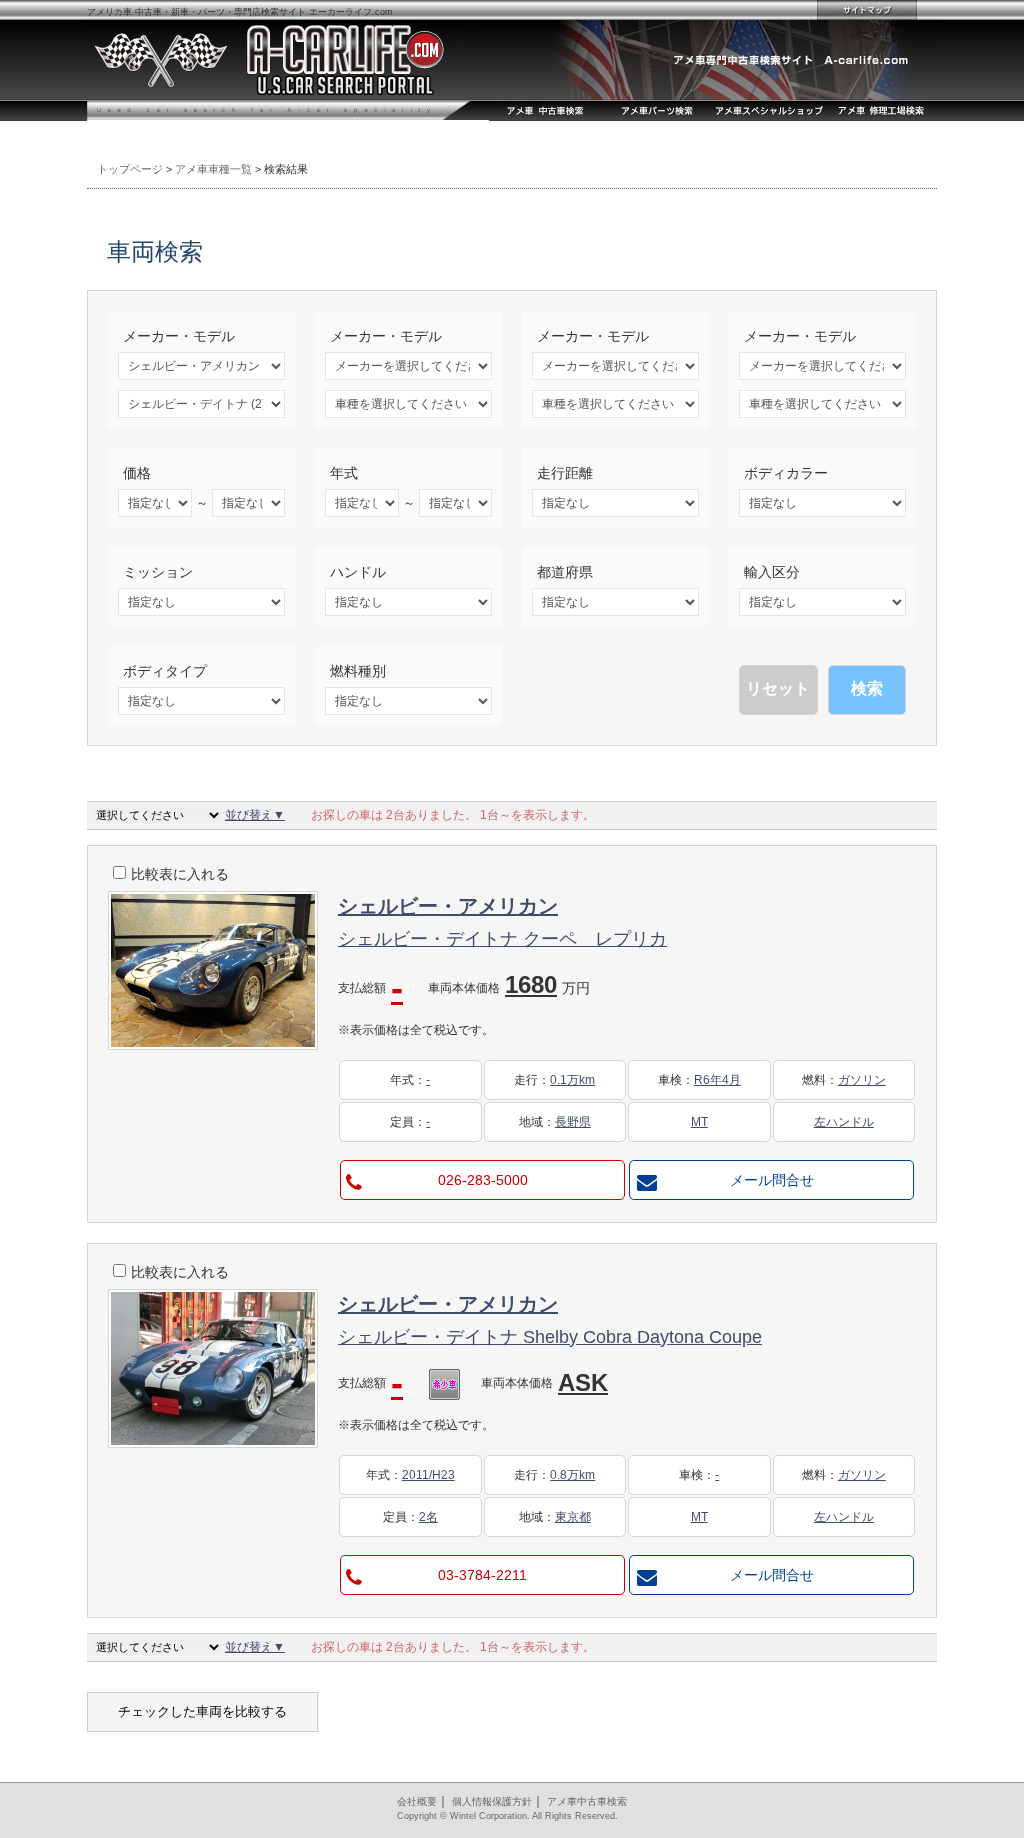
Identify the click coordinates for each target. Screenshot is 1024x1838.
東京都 (573, 1517)
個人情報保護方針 (492, 1801)
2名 (428, 1517)
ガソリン (862, 1080)
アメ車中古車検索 (587, 1801)
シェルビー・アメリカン (448, 906)
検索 (867, 688)
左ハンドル (844, 1122)
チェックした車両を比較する (202, 1711)
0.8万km (572, 1475)
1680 (547, 984)
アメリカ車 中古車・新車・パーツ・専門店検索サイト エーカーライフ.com (240, 12)
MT (699, 1122)
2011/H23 (428, 1475)
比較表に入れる (180, 874)
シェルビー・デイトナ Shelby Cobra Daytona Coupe (550, 1337)
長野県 (573, 1122)
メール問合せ (772, 1180)
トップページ (130, 169)
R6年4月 (717, 1080)
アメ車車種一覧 (213, 169)
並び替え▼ (255, 815)
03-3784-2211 (482, 1575)
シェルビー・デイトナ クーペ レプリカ (502, 939)
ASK (583, 1382)
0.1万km (572, 1080)
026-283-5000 (483, 1180)
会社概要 (417, 1801)
